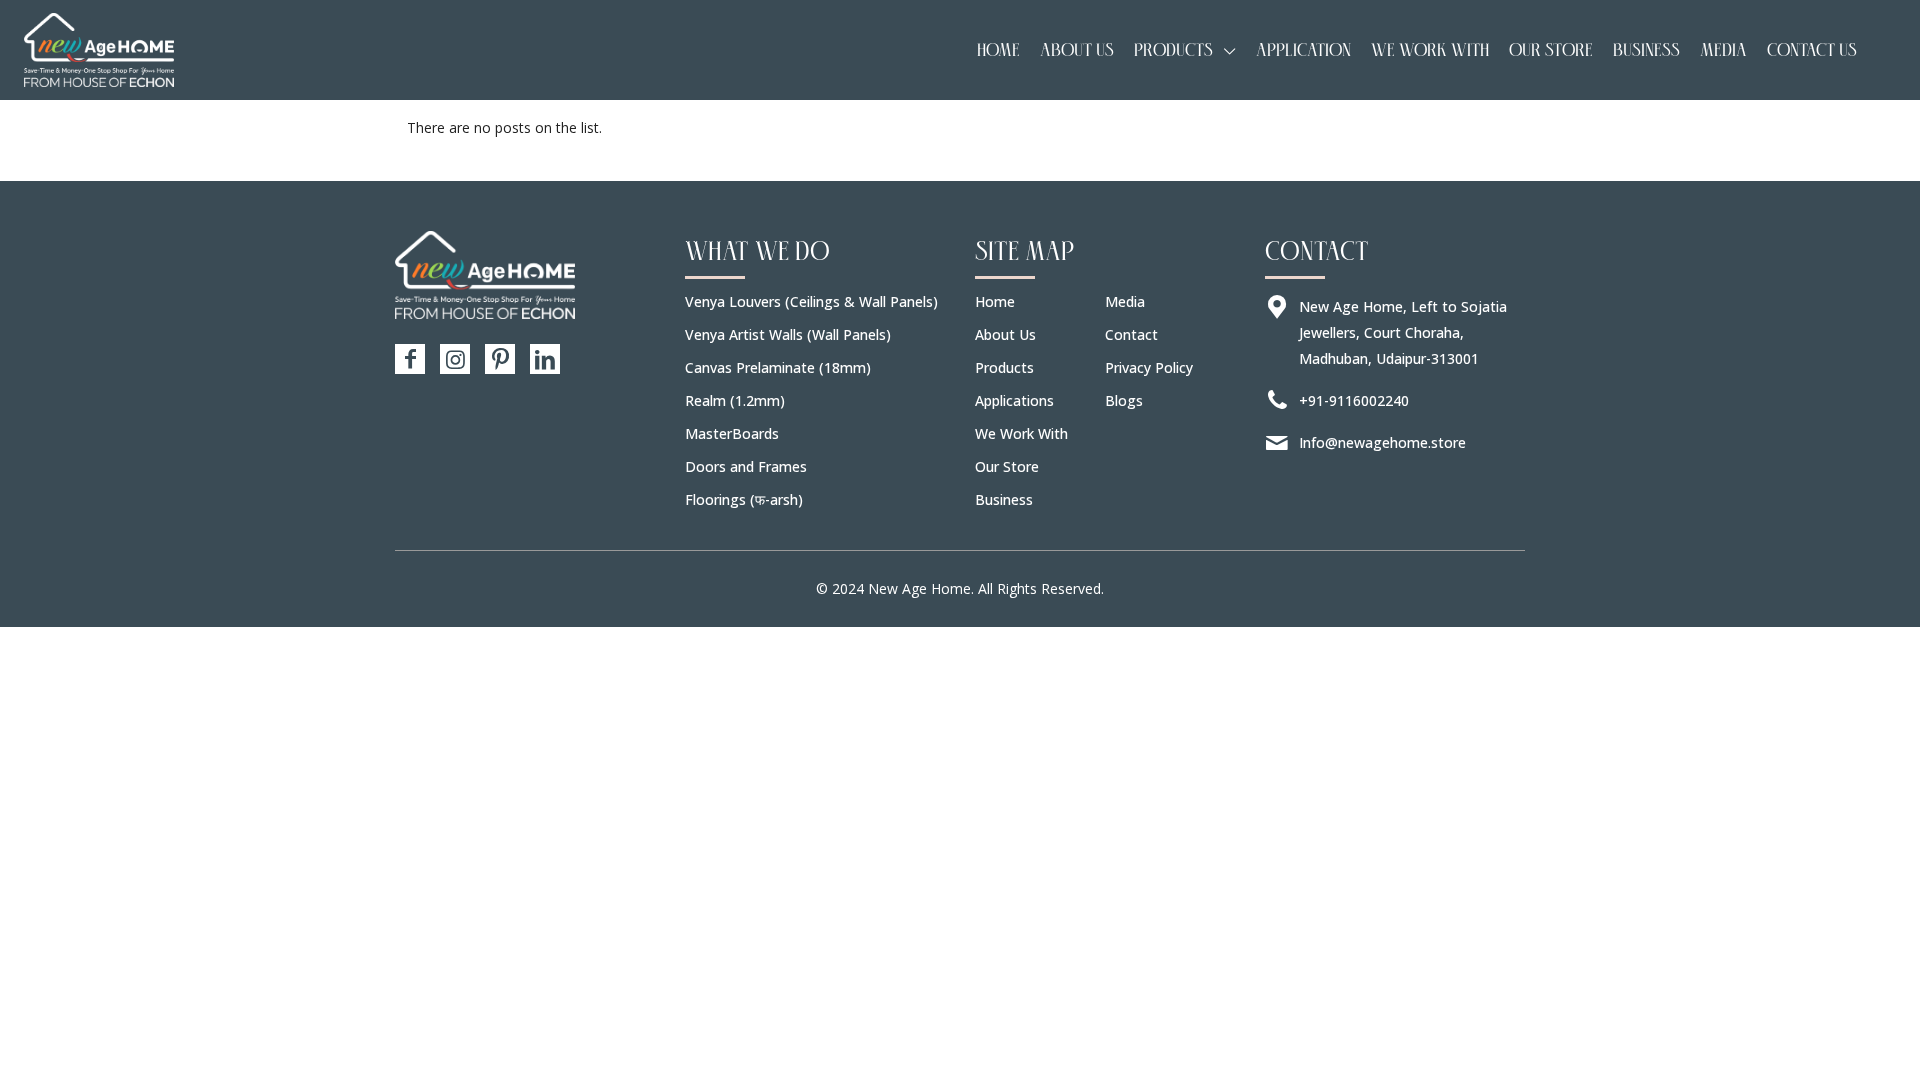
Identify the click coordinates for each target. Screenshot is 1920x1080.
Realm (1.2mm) (735, 400)
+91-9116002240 (1354, 400)
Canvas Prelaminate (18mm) (778, 367)
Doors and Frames (746, 466)
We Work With (1021, 433)
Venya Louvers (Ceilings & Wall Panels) (811, 301)
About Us (1005, 334)
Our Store (1007, 466)
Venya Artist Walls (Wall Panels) (788, 334)
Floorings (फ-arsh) (744, 499)
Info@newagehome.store (1382, 442)
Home (995, 301)
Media (1125, 301)
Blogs (1124, 400)
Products (1004, 367)
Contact (1131, 334)
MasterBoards (732, 433)
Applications (1014, 400)
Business (1004, 499)
